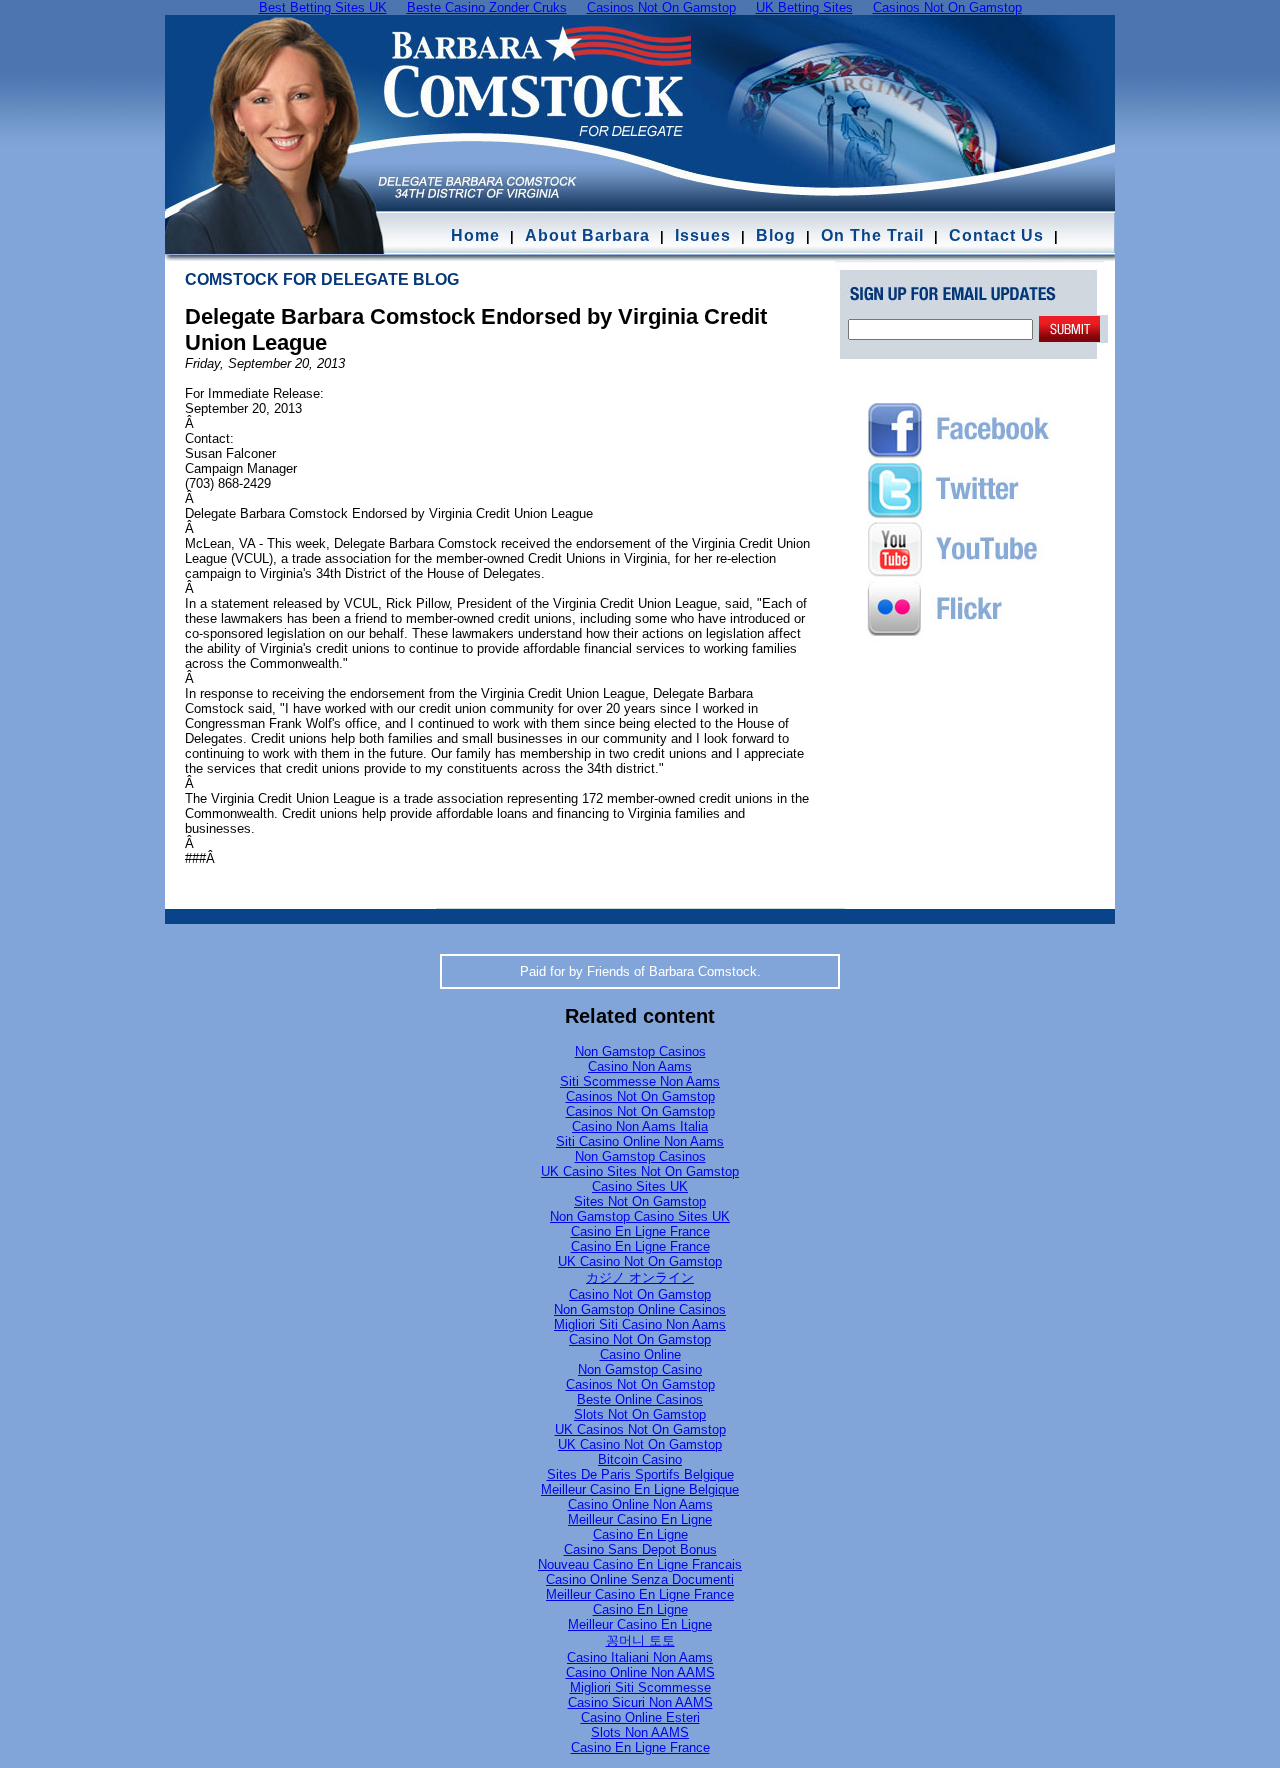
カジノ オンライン (640, 1277)
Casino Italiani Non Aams (640, 1657)
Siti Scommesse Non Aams (640, 1081)
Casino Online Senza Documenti (640, 1579)
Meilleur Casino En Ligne (640, 1519)
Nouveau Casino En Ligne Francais (640, 1564)
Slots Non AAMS (640, 1732)
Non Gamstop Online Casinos (640, 1309)
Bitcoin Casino (640, 1459)
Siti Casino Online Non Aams (640, 1141)
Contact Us (999, 235)
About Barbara (587, 235)
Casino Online (640, 1354)
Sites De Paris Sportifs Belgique (640, 1474)
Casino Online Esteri (640, 1717)
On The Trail (872, 235)
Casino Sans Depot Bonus (640, 1549)
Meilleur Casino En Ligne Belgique (640, 1489)
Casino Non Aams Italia (640, 1126)
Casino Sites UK (640, 1186)
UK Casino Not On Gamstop (640, 1261)
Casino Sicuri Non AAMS (640, 1702)
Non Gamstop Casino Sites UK (640, 1216)
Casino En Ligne (640, 1534)
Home (475, 235)
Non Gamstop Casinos (640, 1051)
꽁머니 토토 (640, 1640)
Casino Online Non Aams (640, 1504)
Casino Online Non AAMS (640, 1672)
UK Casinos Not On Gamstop (640, 1429)
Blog (776, 235)
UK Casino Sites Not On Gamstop (640, 1171)
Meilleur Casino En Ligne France (640, 1594)
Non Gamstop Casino (640, 1369)
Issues (703, 235)
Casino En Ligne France (640, 1231)
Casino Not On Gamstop (640, 1294)
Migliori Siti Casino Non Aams (640, 1324)
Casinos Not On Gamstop (640, 1096)
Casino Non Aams (640, 1066)
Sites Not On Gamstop (640, 1201)
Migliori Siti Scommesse (640, 1687)
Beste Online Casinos (640, 1399)
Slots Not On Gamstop (640, 1414)
